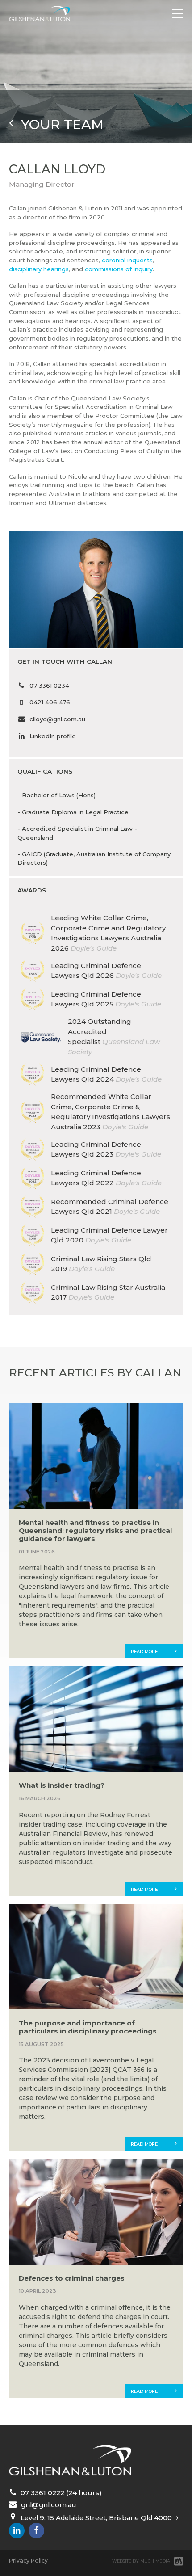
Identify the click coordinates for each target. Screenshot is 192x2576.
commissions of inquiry (119, 269)
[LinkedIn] (17, 2531)
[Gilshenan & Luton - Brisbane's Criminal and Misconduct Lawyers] (40, 14)
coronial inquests (127, 260)
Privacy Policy (28, 2561)
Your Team (59, 124)
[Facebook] (36, 2531)
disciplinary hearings (39, 269)
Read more (144, 1652)
